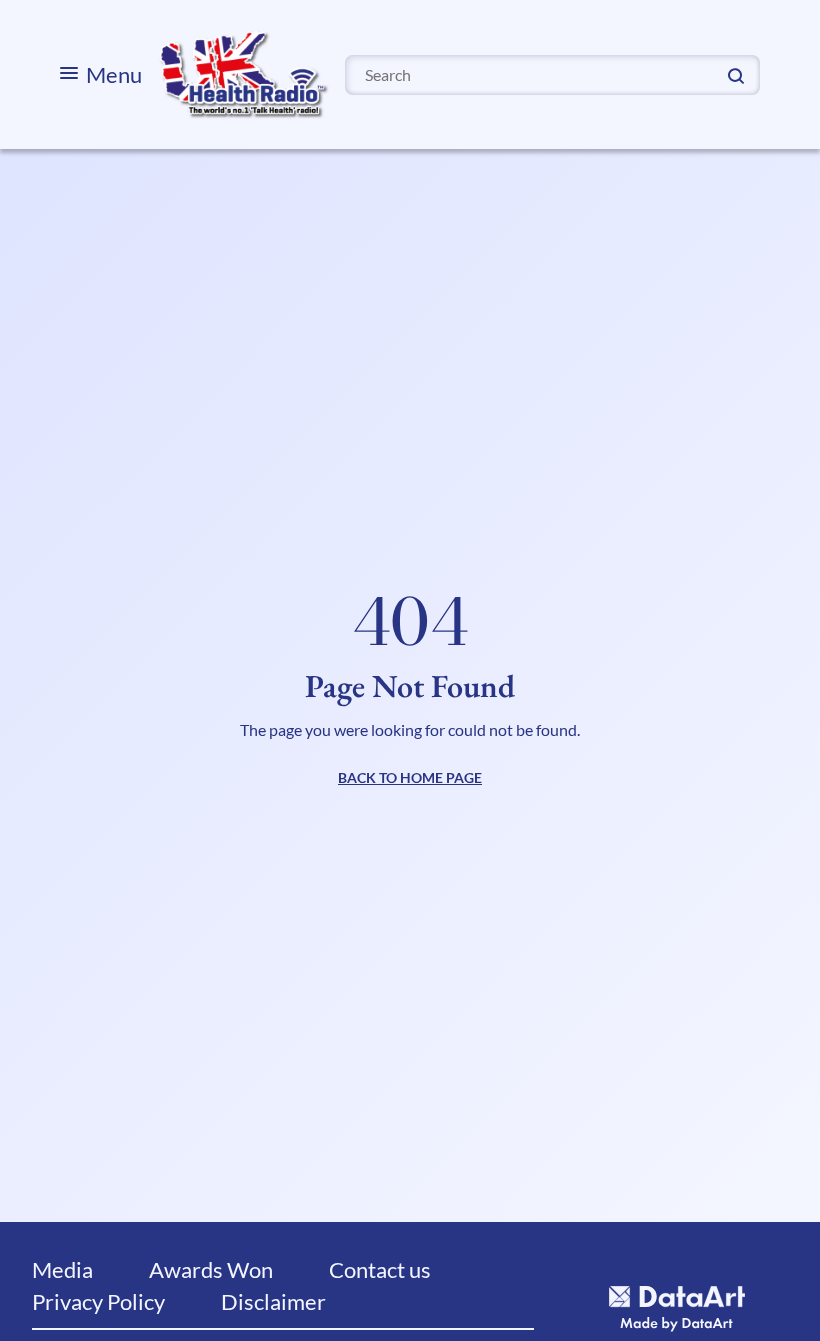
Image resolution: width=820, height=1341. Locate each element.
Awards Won (211, 1269)
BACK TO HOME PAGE (410, 777)
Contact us (380, 1269)
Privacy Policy (98, 1301)
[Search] (736, 74)
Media (62, 1269)
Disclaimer (273, 1301)
